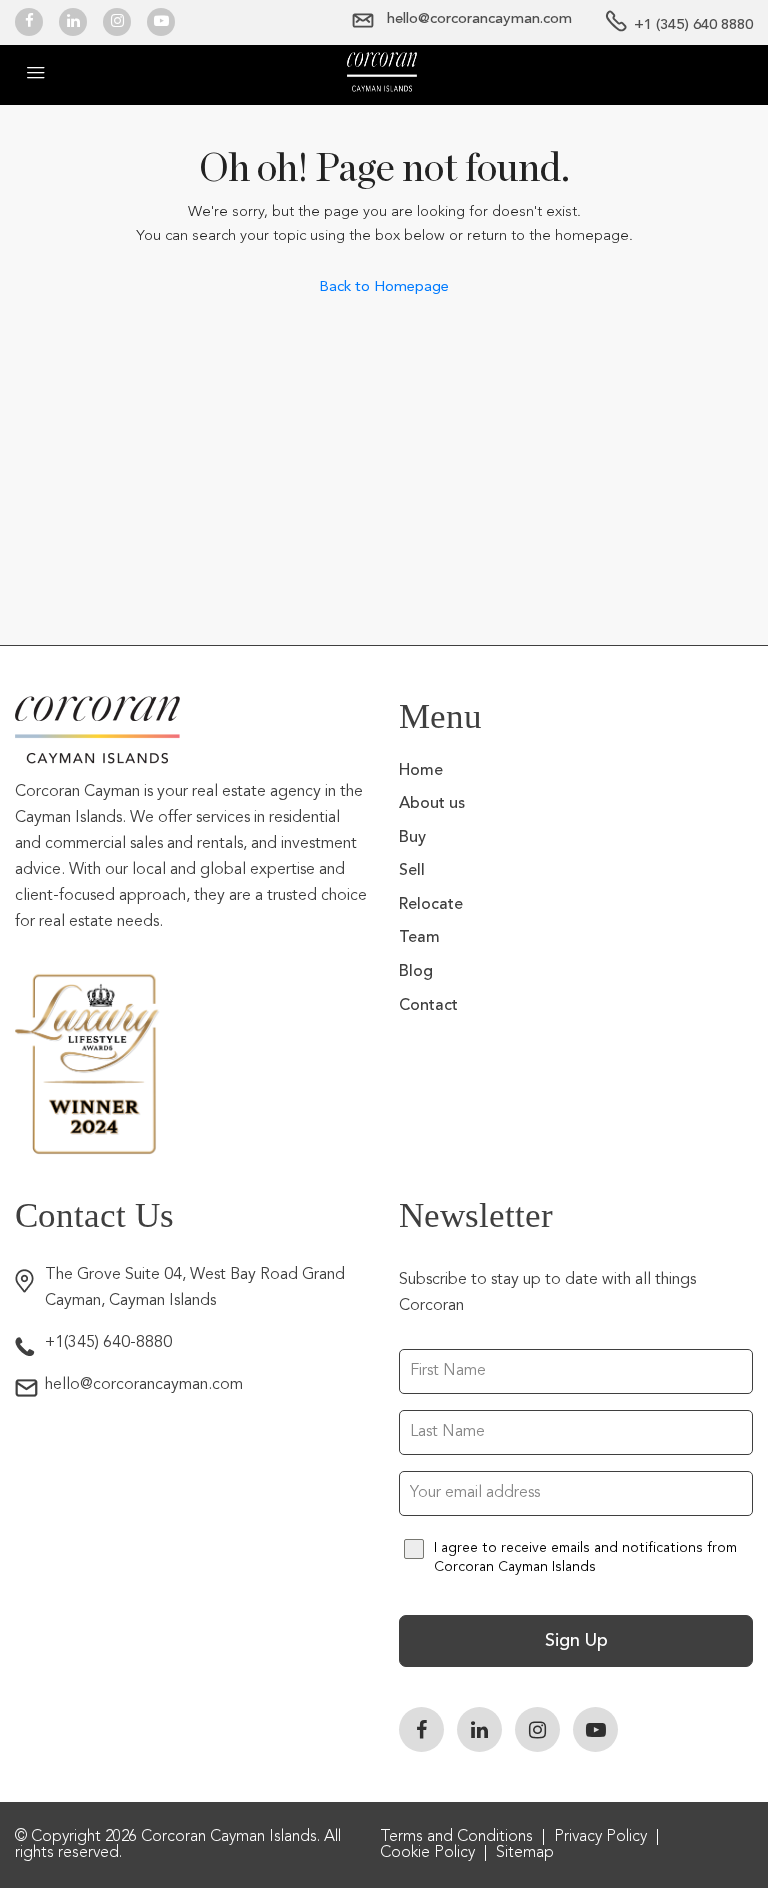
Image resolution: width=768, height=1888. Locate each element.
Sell (412, 871)
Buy (412, 838)
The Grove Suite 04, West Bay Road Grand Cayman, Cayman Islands (195, 1288)
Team (419, 938)
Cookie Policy (427, 1853)
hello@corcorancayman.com (144, 1385)
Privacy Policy (600, 1837)
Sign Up (576, 1641)
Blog (416, 972)
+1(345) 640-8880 (108, 1343)
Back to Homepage (384, 286)
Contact (428, 1006)
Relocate (431, 905)
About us (432, 804)
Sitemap (525, 1853)
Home (421, 771)
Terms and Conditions (456, 1837)
